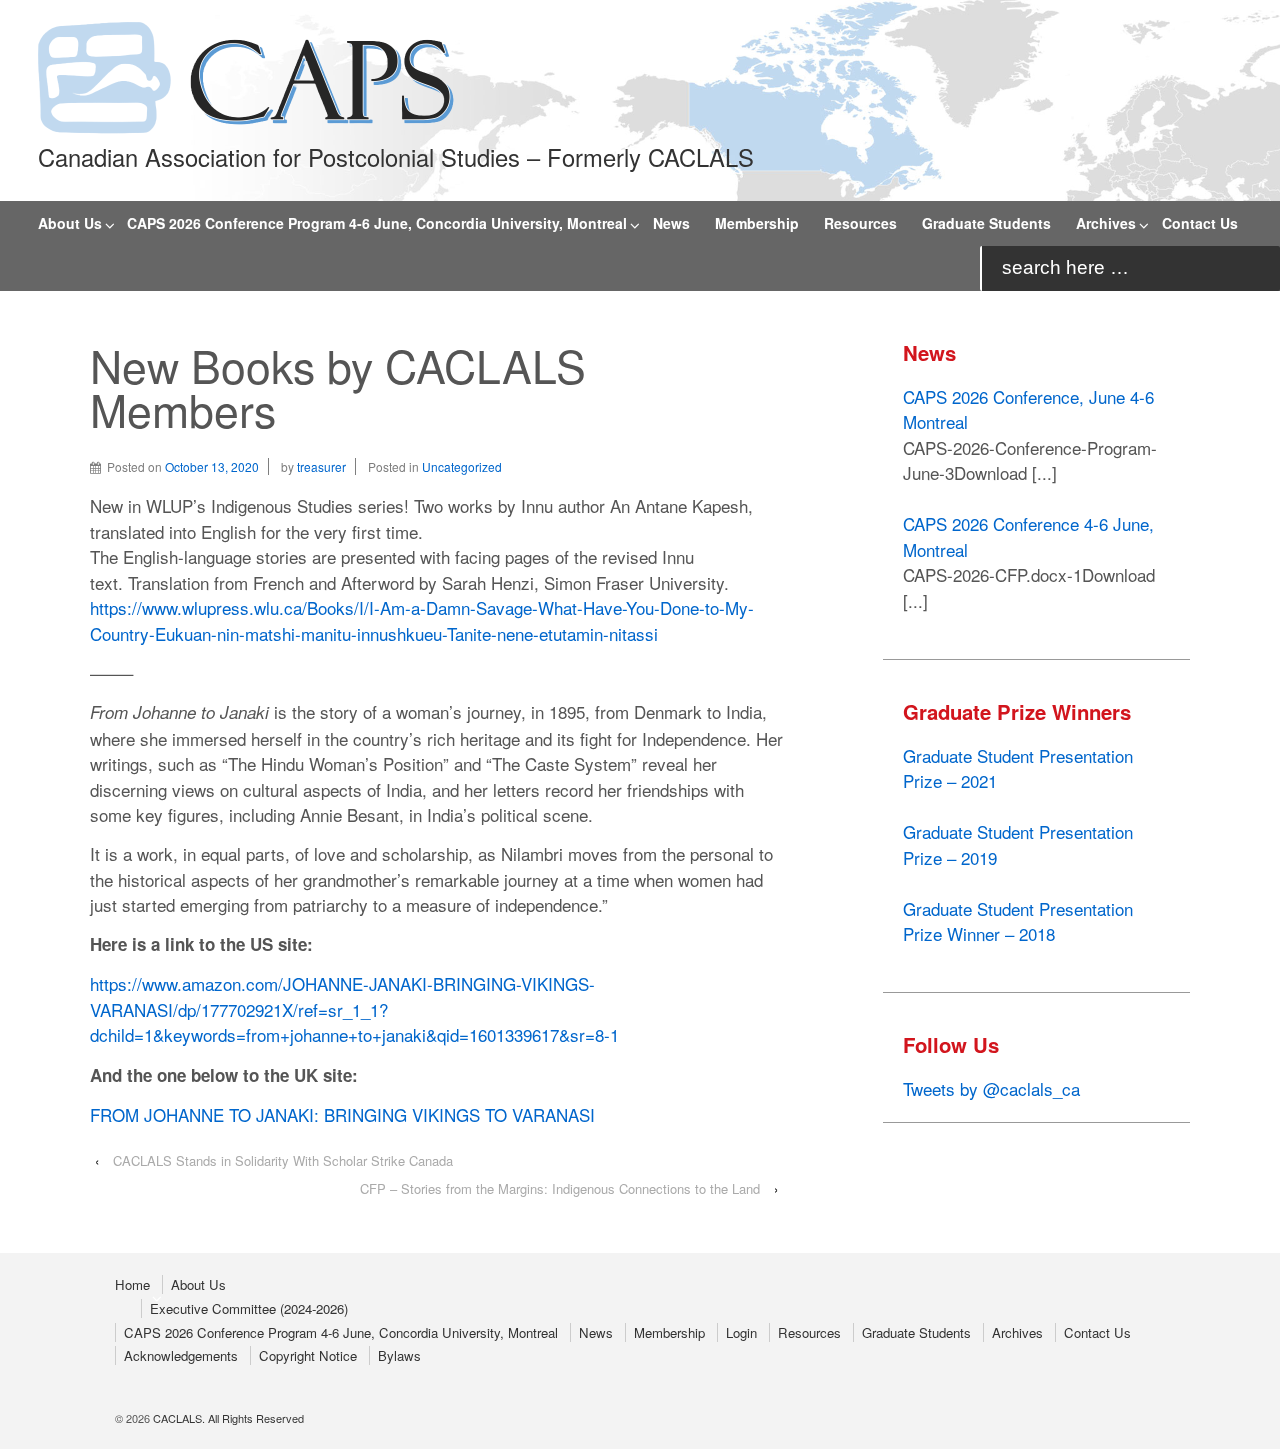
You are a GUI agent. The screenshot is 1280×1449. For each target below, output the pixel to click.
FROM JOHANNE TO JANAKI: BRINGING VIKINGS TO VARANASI (342, 1114)
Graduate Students (986, 223)
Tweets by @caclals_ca (991, 1088)
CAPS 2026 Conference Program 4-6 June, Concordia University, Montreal (377, 223)
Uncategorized (462, 466)
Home (132, 1284)
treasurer (321, 466)
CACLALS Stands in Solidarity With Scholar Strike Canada (283, 1160)
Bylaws (399, 1355)
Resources (860, 223)
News (671, 223)
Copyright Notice (308, 1355)
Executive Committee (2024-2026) (249, 1308)
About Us (70, 223)
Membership (757, 223)
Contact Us (1200, 223)
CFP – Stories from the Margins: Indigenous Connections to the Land (560, 1188)
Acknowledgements (181, 1355)
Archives (1106, 223)
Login (741, 1332)
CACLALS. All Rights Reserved (227, 1418)
